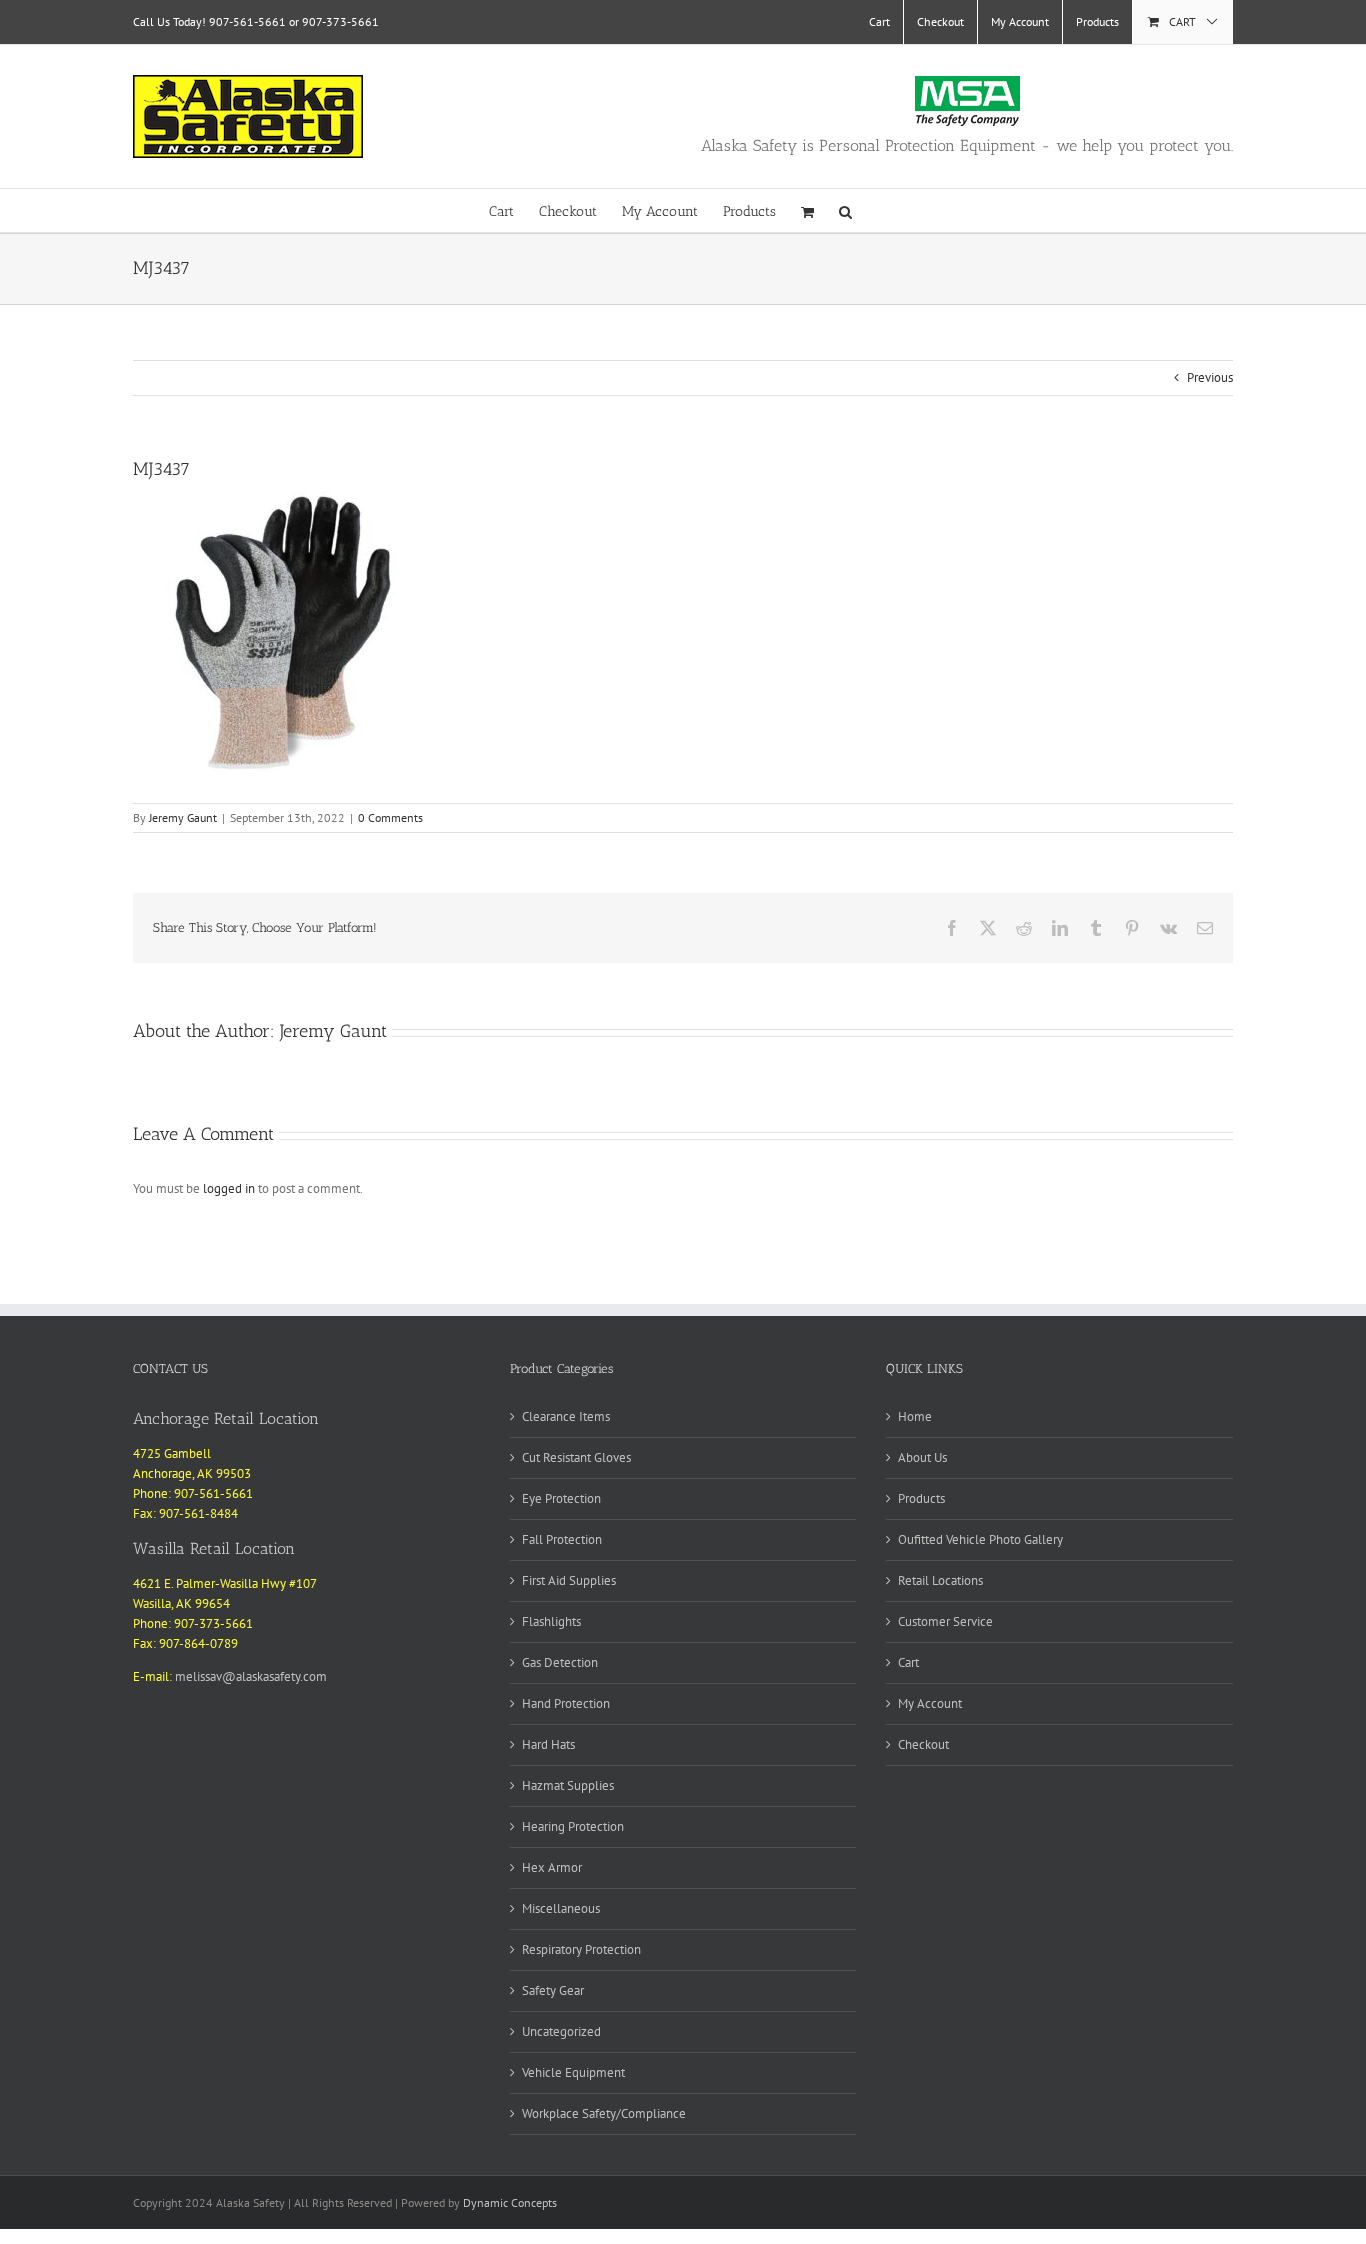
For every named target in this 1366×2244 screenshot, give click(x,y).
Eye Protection (561, 1498)
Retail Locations (940, 1580)
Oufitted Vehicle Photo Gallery (980, 1539)
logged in (229, 1188)
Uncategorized (561, 2031)
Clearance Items (566, 1416)
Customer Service (945, 1621)
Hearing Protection (573, 1826)
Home (915, 1416)
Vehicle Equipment (573, 2072)
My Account (930, 1703)
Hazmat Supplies (568, 1785)
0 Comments (390, 817)
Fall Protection (562, 1539)
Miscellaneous (561, 1908)
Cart (908, 1662)
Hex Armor (552, 1867)
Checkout (923, 1744)
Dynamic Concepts (510, 2202)
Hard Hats (548, 1744)
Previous (1210, 377)
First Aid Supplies (569, 1580)
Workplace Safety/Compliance (604, 2113)
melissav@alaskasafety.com (251, 1676)
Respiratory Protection (581, 1949)
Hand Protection (566, 1703)
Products (921, 1498)
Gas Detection (560, 1662)
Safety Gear (553, 1990)
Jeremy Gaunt (183, 817)
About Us (922, 1457)
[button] (845, 210)
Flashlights (551, 1621)
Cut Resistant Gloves (576, 1457)
